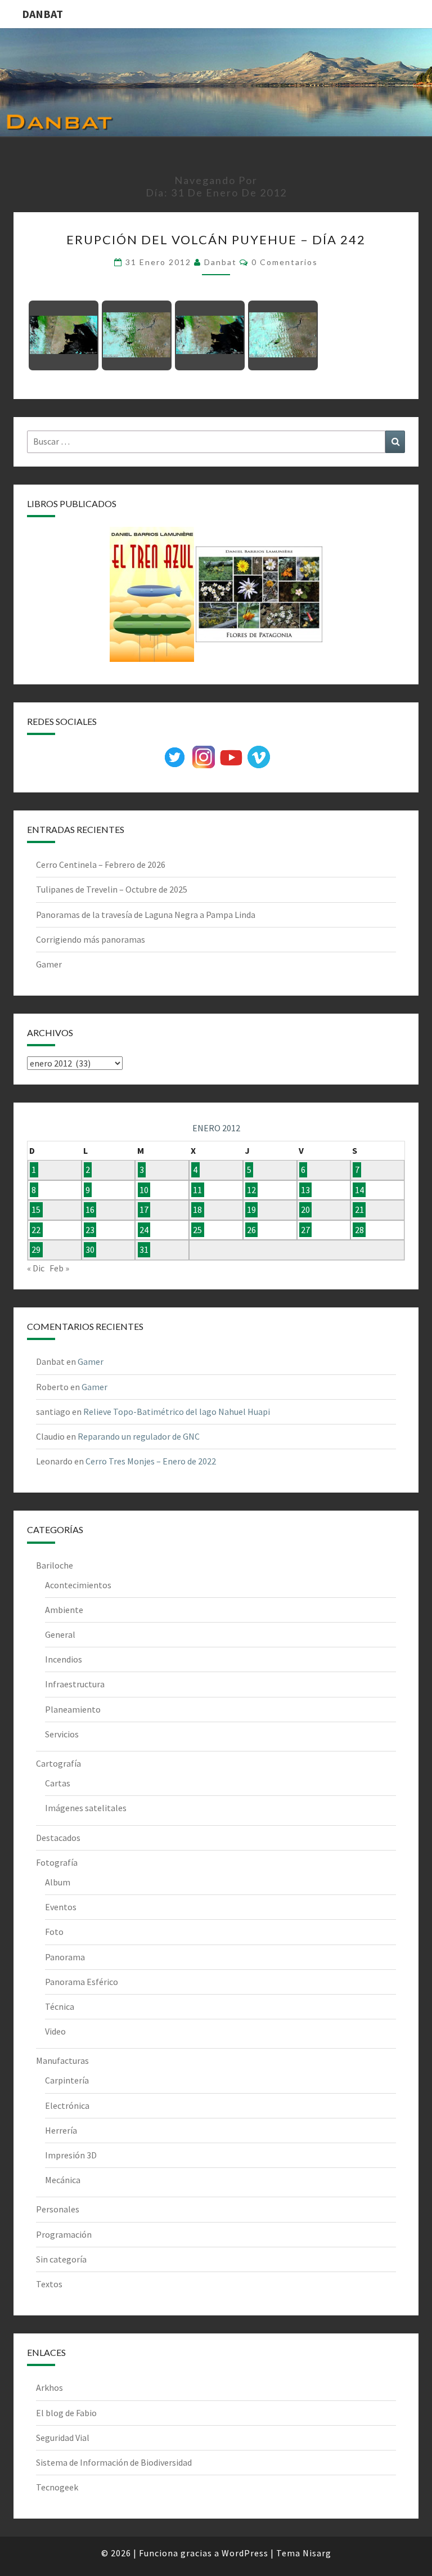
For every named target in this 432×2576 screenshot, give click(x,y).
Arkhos (49, 2387)
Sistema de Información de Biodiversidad (114, 2462)
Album (58, 1882)
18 (197, 1210)
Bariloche (55, 1565)
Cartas (58, 1783)
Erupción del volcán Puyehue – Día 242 (216, 239)
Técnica (60, 2006)
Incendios (64, 1659)
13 (305, 1190)
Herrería (61, 2130)
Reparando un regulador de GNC (139, 1436)
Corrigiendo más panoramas (91, 939)
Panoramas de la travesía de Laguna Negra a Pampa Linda (146, 915)
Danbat (220, 262)
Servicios (62, 1734)
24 (144, 1230)
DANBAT (42, 14)
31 (144, 1250)
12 (251, 1190)
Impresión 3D (71, 2155)
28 (359, 1230)
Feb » (59, 1268)
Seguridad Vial (63, 2438)
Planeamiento (73, 1709)
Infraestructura (75, 1684)
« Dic (36, 1268)
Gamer (49, 964)
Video (55, 2031)
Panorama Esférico (82, 1982)
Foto (54, 1932)
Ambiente (64, 1610)
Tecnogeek (57, 2487)
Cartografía (58, 1763)
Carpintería (67, 2080)
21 (359, 1210)
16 (90, 1210)
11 (197, 1190)
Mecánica (63, 2180)
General (60, 1634)
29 (36, 1250)
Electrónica (67, 2105)
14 (359, 1190)
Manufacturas (62, 2060)
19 (251, 1210)
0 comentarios (285, 262)
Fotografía (57, 1862)
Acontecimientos (78, 1585)
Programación (64, 2234)
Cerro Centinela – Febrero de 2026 (101, 864)
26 (251, 1230)
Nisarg (317, 2553)
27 (305, 1230)
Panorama (65, 1957)
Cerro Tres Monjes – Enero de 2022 (151, 1461)
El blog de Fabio (66, 2413)
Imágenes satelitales (86, 1808)
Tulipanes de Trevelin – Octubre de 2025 (112, 889)
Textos (49, 2284)
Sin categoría (61, 2259)
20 (305, 1210)
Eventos (61, 1907)
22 (36, 1230)
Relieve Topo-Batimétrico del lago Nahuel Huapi (177, 1412)
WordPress (245, 2553)
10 (144, 1190)
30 (90, 1250)
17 (144, 1210)
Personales (58, 2209)
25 (197, 1230)
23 (90, 1230)
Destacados (58, 1838)
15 (36, 1210)
